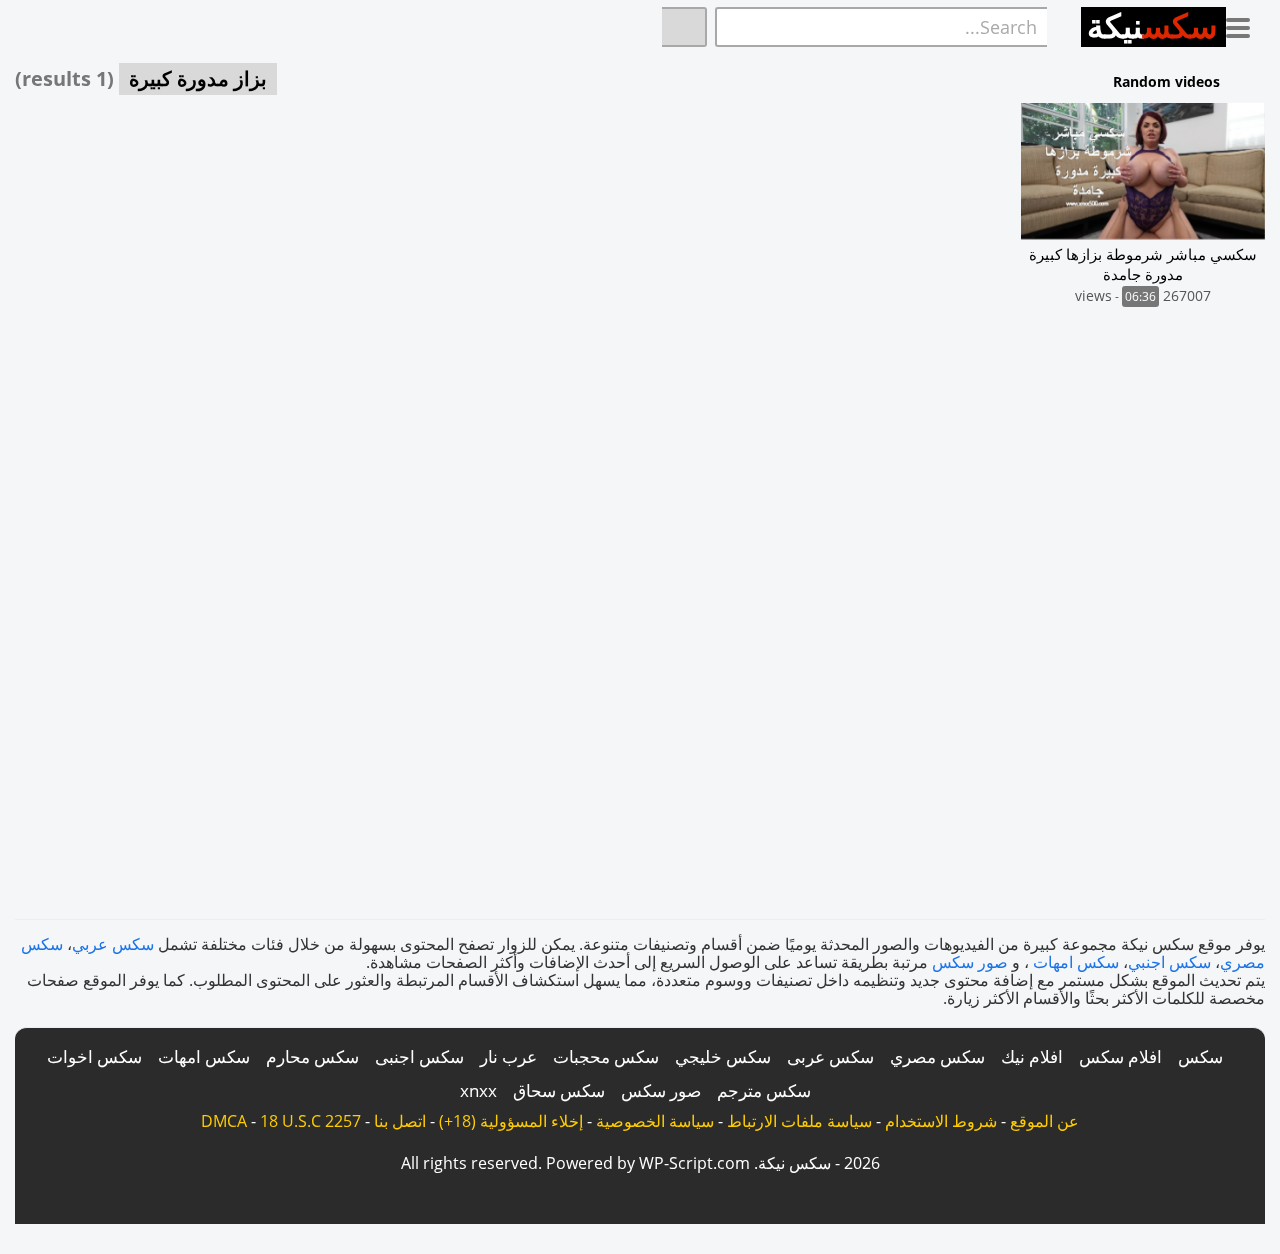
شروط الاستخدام (941, 1121)
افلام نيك (1032, 1056)
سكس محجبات (606, 1056)
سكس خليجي (723, 1056)
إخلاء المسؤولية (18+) (511, 1121)
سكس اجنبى (419, 1056)
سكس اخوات (94, 1056)
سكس (1200, 1056)
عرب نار (508, 1056)
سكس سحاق (559, 1090)
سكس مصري (937, 1056)
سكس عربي (113, 944)
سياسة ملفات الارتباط (799, 1121)
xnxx (478, 1090)
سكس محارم (312, 1056)
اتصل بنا (400, 1121)
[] (684, 27)
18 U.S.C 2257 (310, 1121)
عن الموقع (1044, 1121)
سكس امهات (1076, 962)
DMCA (224, 1121)
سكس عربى (830, 1056)
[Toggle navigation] (1245, 24)
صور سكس (970, 962)
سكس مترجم (764, 1090)
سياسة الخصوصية (655, 1121)
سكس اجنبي (1169, 962)
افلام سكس (1120, 1056)
